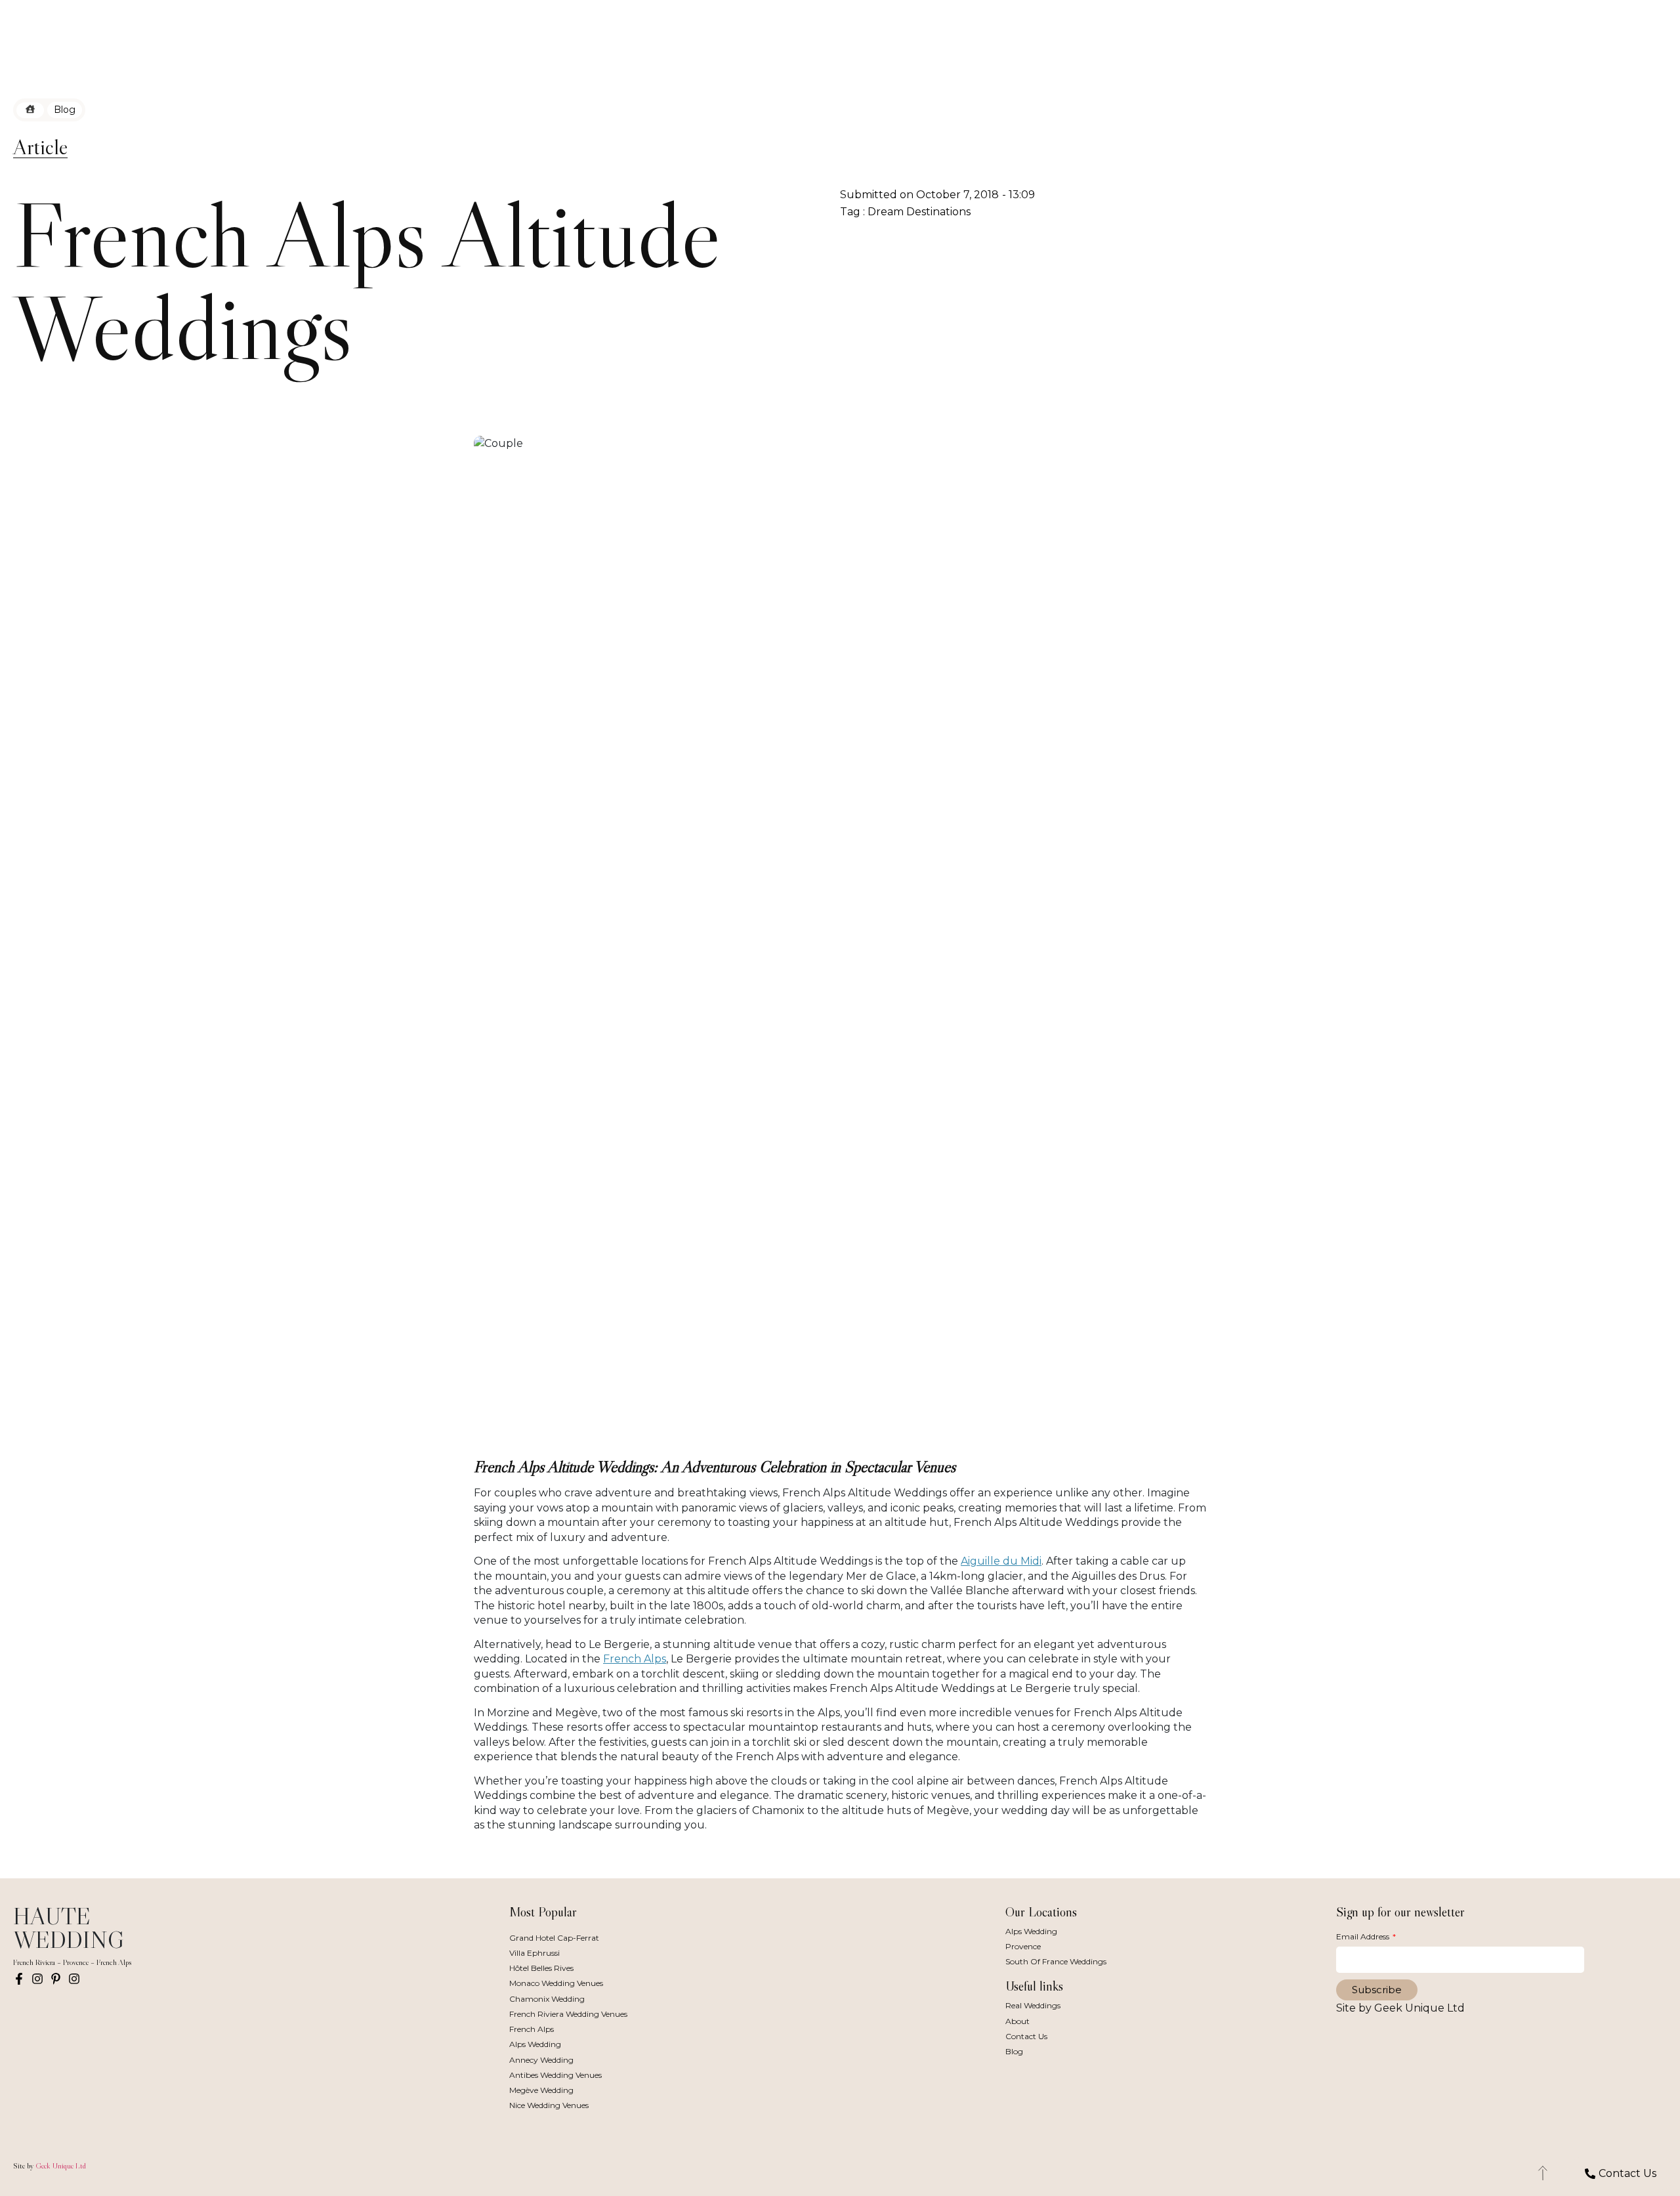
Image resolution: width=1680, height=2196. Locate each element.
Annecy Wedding (541, 2060)
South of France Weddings (1056, 1961)
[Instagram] (37, 1979)
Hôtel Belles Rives (541, 1968)
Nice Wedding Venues (549, 2105)
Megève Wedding (541, 2090)
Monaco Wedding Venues (556, 1983)
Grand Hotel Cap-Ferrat (554, 1938)
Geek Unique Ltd (61, 2165)
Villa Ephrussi (535, 1953)
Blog (1014, 2051)
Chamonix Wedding (547, 1999)
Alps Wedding (535, 2044)
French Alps (635, 1659)
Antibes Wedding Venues (556, 2075)
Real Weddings (1033, 2005)
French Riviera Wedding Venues (568, 2014)
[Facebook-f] (19, 1979)
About (1018, 2021)
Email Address (1364, 1936)
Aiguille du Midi (1001, 1561)
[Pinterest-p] (56, 1979)
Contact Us (1026, 2036)
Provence (1023, 1946)
